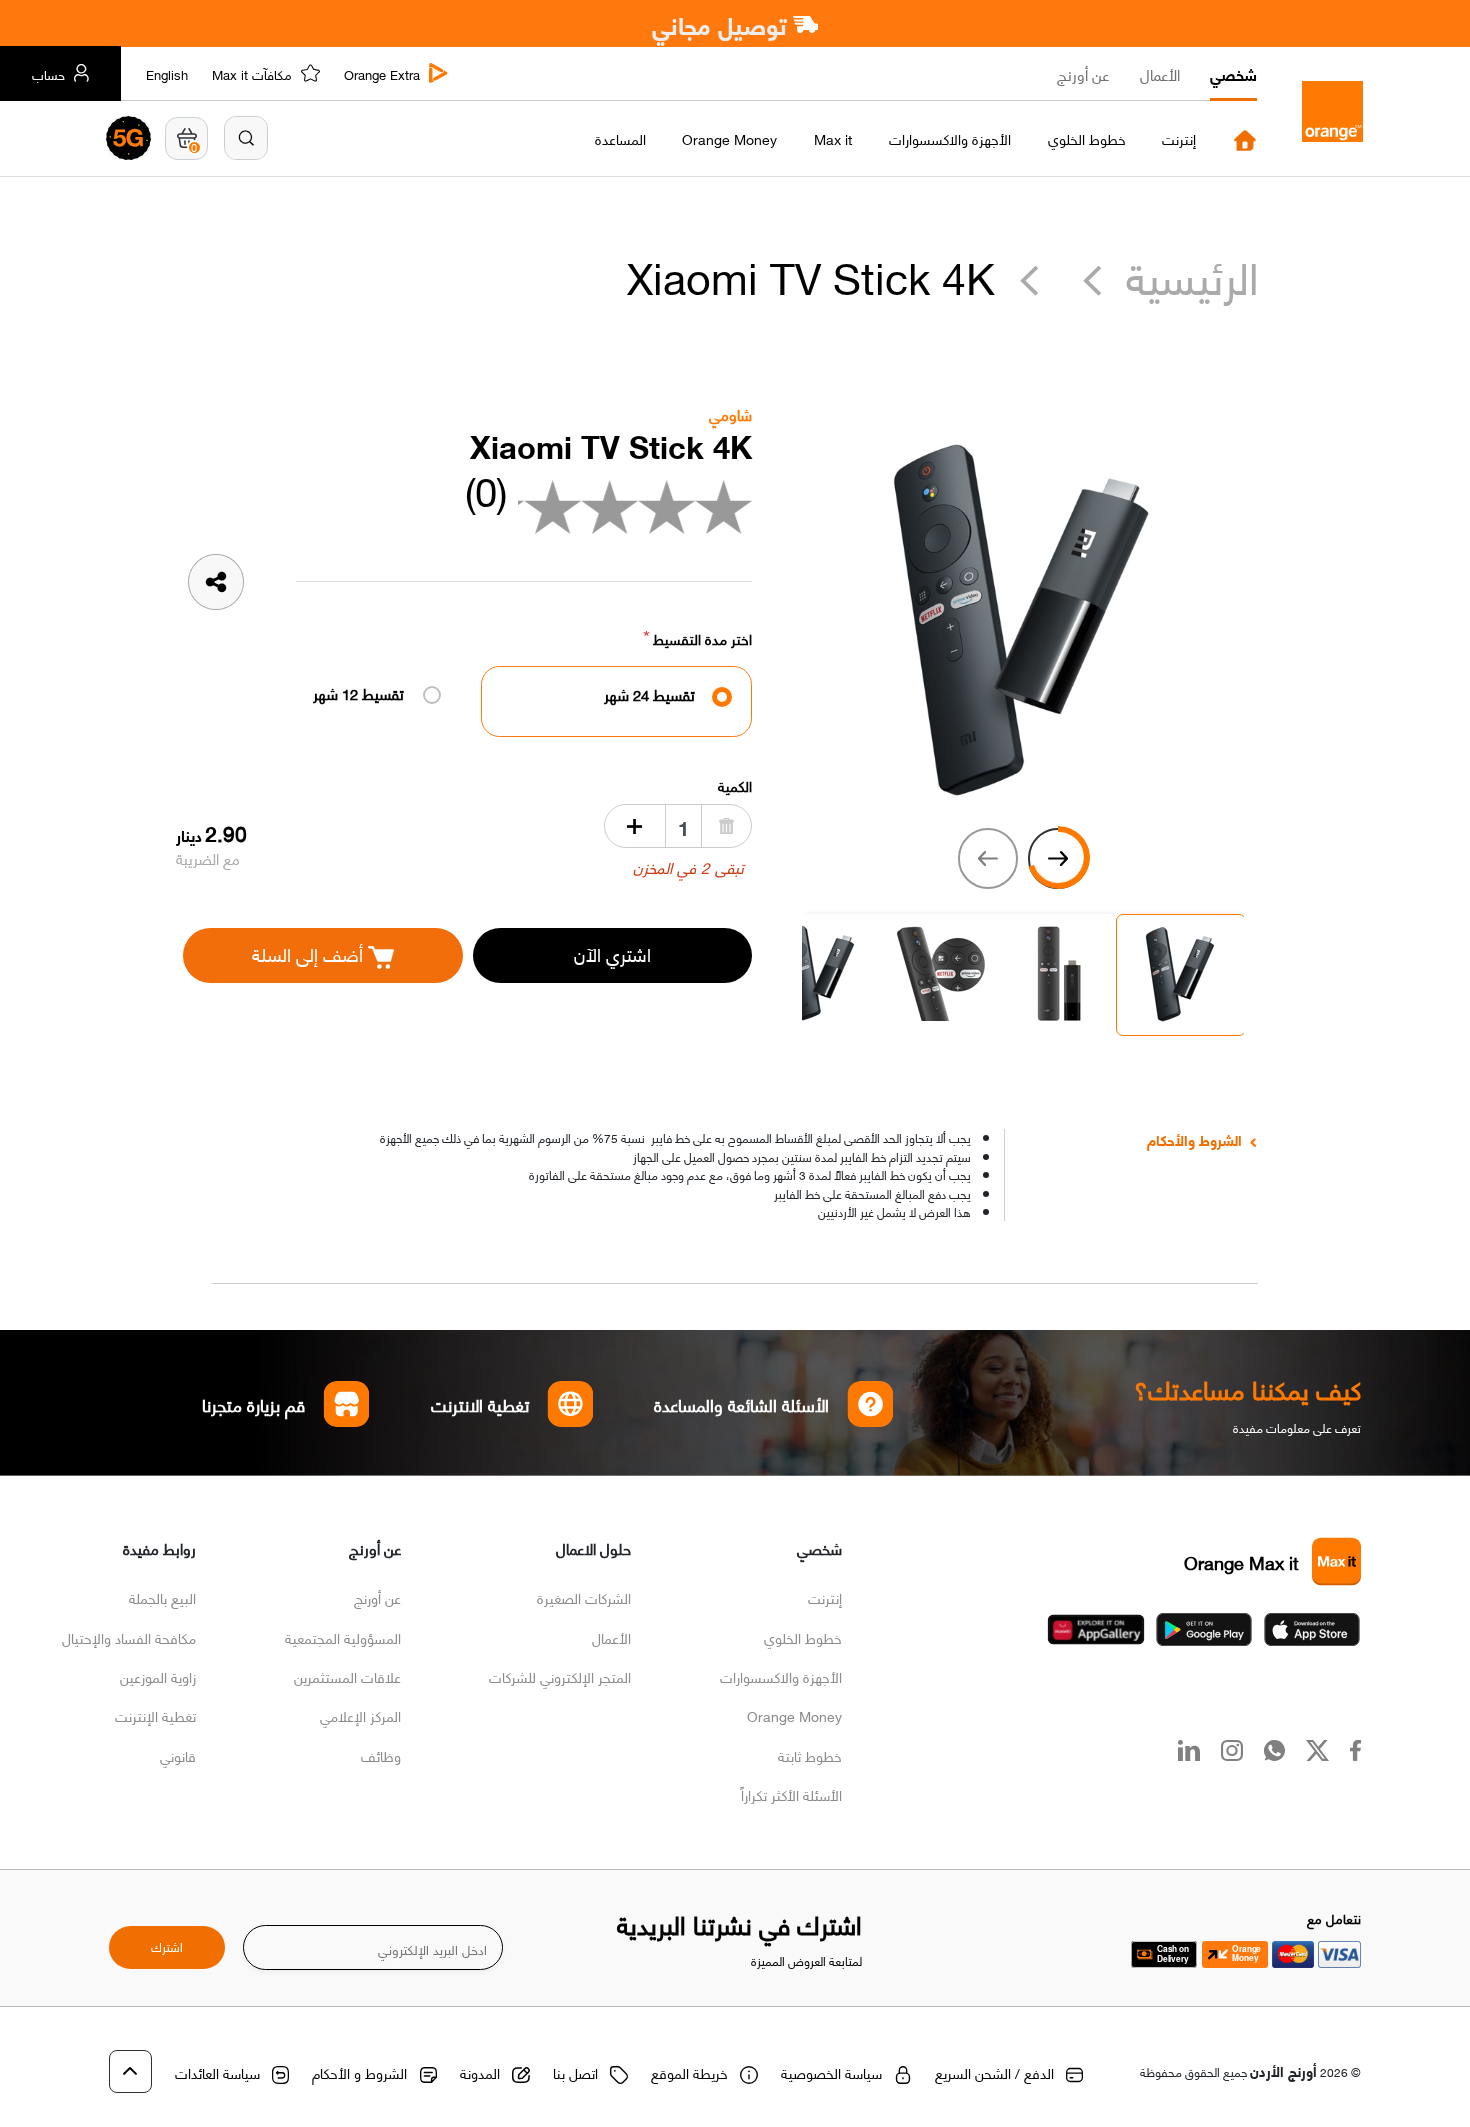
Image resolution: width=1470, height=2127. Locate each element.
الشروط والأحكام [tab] (1194, 1139)
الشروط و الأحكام (359, 2072)
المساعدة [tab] (620, 138)
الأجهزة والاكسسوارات (781, 1676)
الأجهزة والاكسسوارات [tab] (950, 138)
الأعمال (1160, 74)
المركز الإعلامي (360, 1715)
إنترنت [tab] (1179, 138)
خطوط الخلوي (803, 1637)
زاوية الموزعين (158, 1676)
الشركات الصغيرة (584, 1597)
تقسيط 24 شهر (649, 694)
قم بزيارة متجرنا (254, 1404)
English (167, 74)
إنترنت (825, 1597)
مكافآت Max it (252, 74)
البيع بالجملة (162, 1597)
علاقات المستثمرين (347, 1676)
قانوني (178, 1755)
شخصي (1233, 74)
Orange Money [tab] (729, 138)
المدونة (480, 2072)
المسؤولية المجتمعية (343, 1637)
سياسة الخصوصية (831, 2072)
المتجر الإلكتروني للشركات (560, 1676)
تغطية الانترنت (480, 1404)
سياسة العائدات (217, 2072)
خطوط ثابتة (810, 1755)
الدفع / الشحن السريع (994, 2072)
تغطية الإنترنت (155, 1715)
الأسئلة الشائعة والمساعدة (742, 1404)
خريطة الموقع (689, 2072)
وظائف (381, 1755)
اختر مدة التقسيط (702, 638)
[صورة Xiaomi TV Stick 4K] (1023, 616)
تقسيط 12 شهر (358, 693)
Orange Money (794, 1715)
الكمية (735, 785)
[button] (246, 138)
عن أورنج (1083, 74)
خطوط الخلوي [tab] (1087, 138)
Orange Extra (382, 74)
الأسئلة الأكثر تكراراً (791, 1794)
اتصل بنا (575, 2072)
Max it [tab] (833, 138)
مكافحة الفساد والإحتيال (129, 1637)
